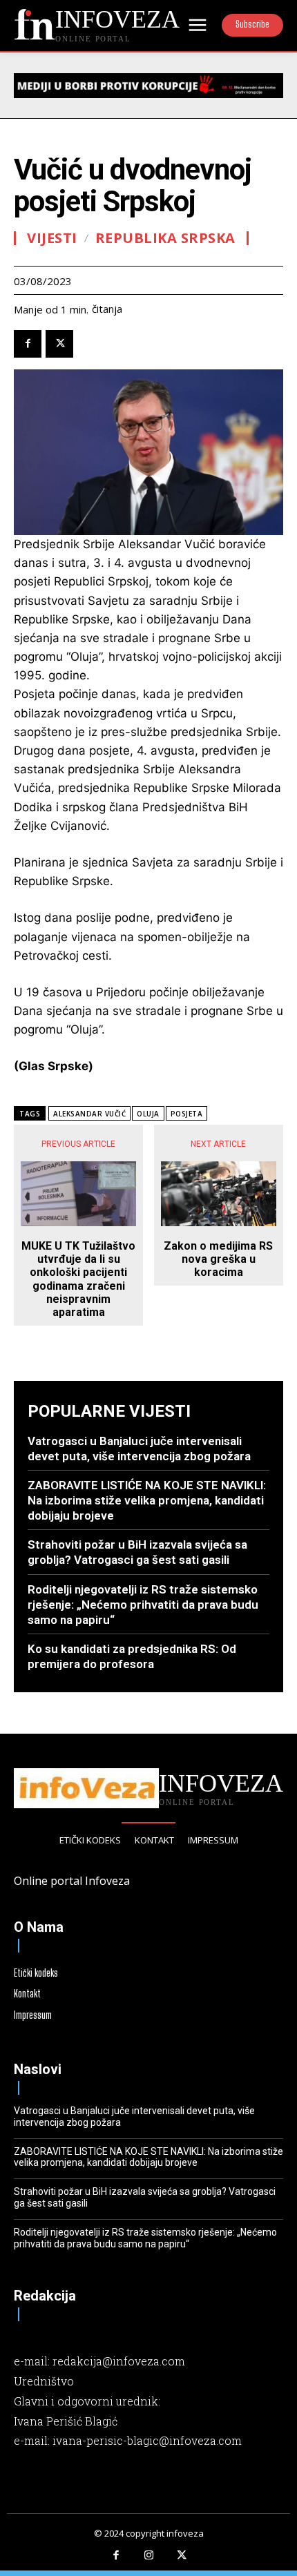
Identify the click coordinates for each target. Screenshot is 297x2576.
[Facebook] (28, 344)
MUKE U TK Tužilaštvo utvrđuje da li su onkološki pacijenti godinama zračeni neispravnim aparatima (78, 1279)
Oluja (148, 1114)
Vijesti (52, 238)
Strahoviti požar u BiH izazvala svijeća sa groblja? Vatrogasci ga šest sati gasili (137, 1552)
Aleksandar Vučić (89, 1114)
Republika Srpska (165, 238)
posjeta (187, 1114)
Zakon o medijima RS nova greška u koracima (218, 1259)
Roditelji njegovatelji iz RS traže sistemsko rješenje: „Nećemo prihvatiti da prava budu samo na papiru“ (143, 1605)
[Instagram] (148, 2556)
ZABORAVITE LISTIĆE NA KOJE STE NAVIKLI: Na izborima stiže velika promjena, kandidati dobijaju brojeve (147, 1500)
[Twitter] (59, 344)
